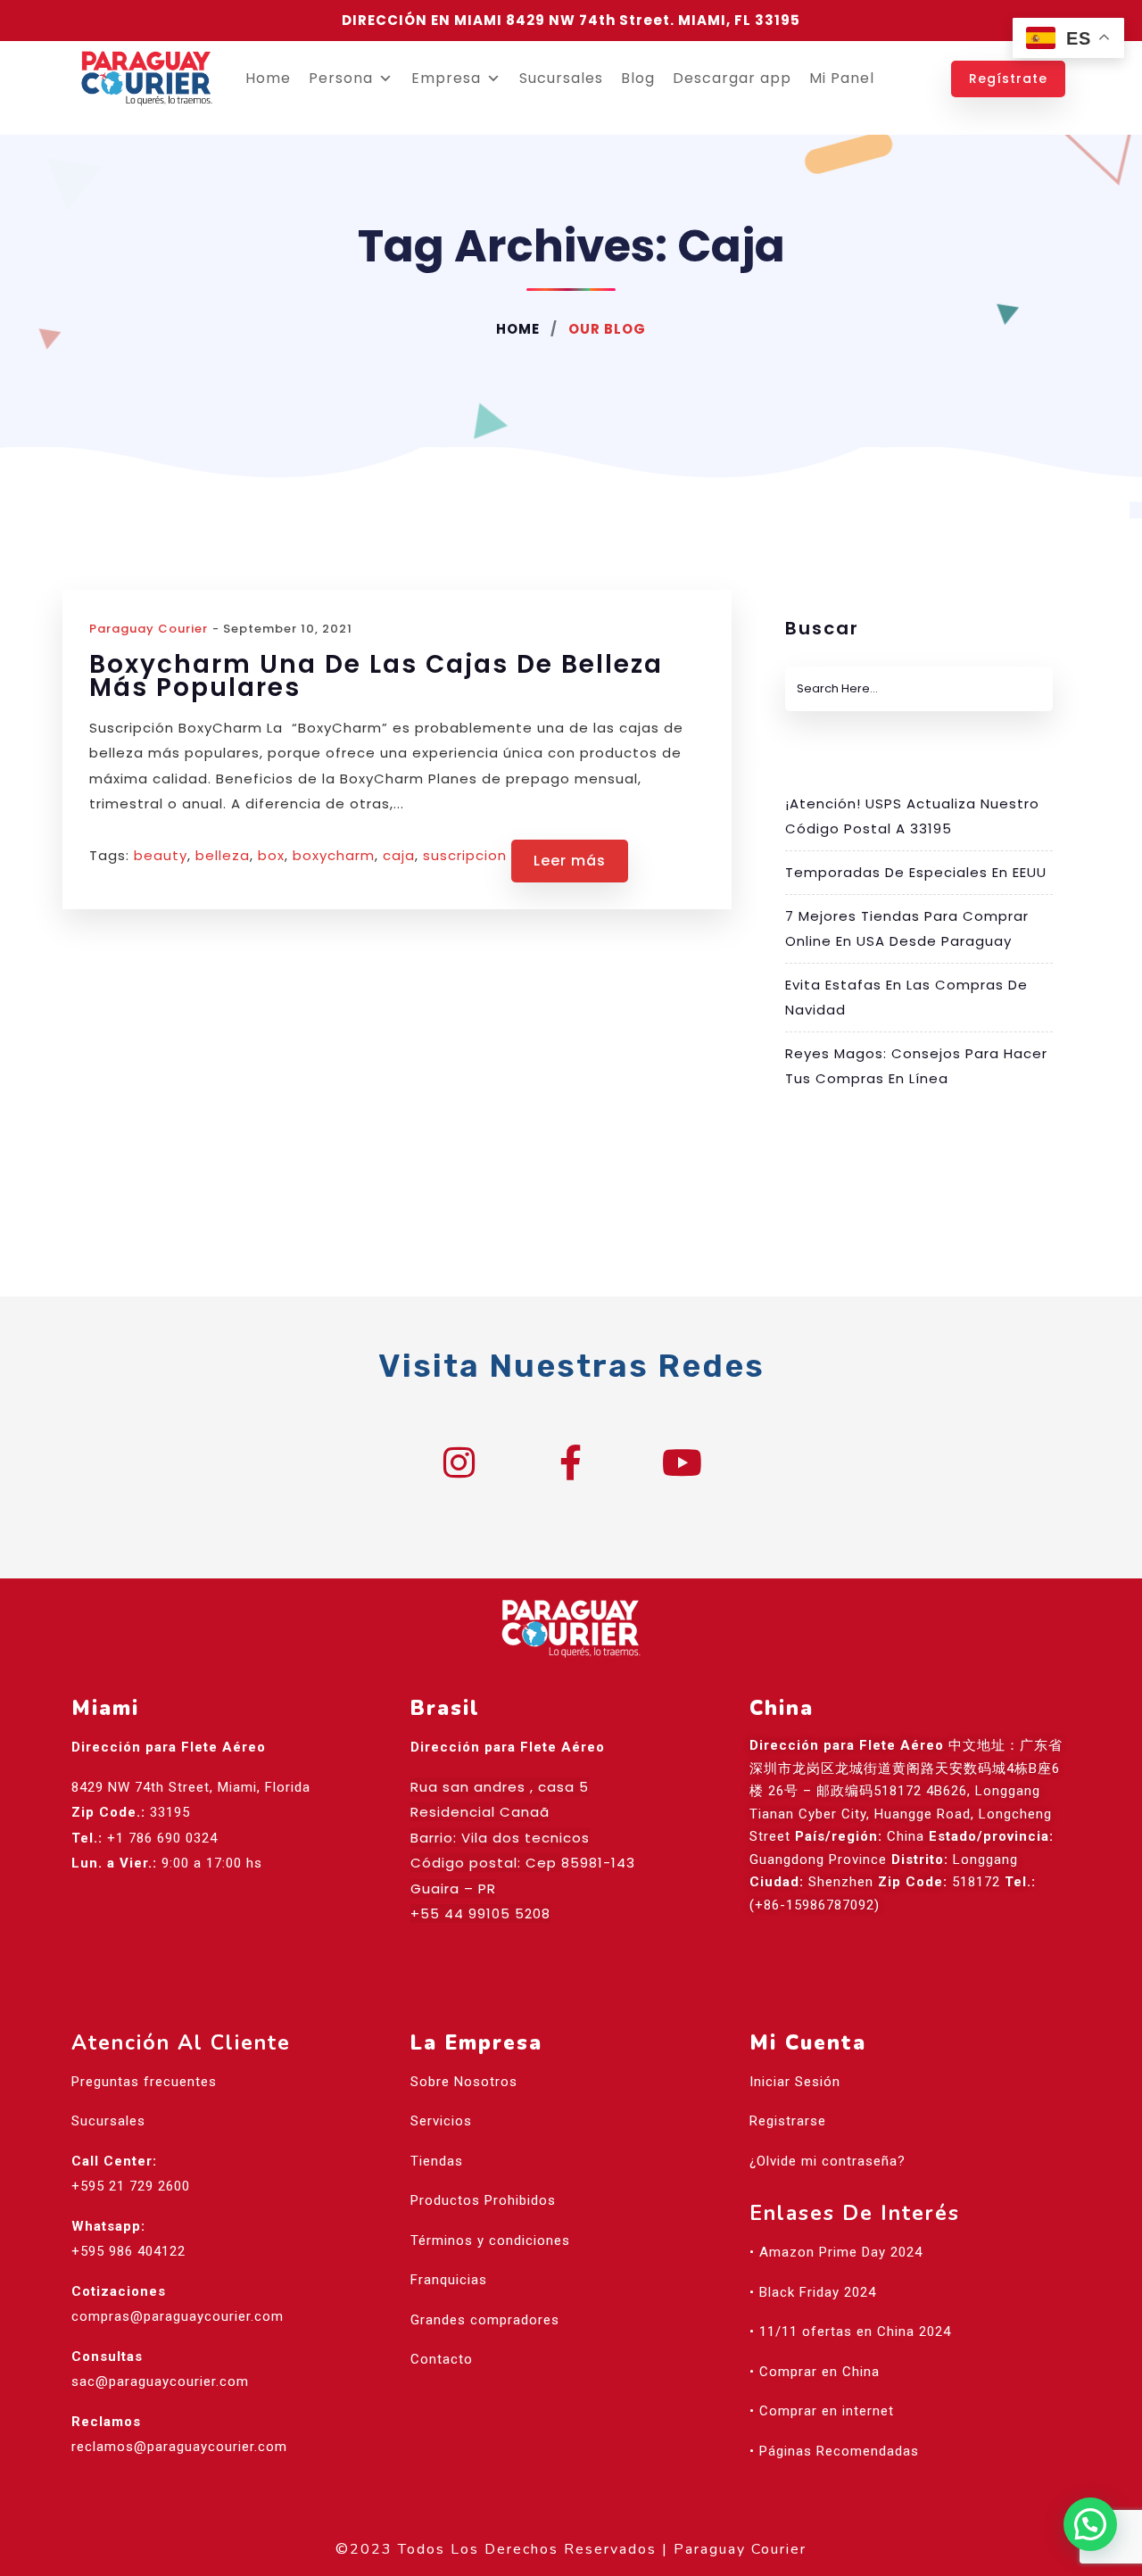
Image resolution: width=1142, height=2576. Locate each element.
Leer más (570, 861)
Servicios (441, 2121)
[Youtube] (683, 1462)
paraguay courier (149, 629)
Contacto (442, 2359)
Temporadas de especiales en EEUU (916, 872)
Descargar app (732, 78)
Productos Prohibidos (483, 2200)
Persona (341, 78)
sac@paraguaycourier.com (160, 2381)
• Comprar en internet (822, 2411)
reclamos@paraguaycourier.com (179, 2447)
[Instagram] (459, 1462)
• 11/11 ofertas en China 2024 (850, 2332)
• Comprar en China (815, 2372)
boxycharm (334, 855)
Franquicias (449, 2280)
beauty (161, 855)
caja (399, 855)
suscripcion (465, 855)
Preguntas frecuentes (144, 2082)
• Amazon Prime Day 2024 (836, 2252)
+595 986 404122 (128, 2251)
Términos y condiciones (490, 2241)
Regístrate (1008, 79)
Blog (638, 78)
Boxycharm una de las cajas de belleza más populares (376, 676)
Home (268, 78)
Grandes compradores (485, 2320)
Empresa (446, 78)
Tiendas (437, 2161)
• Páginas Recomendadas (834, 2451)
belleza (223, 855)
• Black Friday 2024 (813, 2292)
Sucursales (561, 78)
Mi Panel (842, 78)
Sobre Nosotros (464, 2082)
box (271, 855)
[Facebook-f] (571, 1462)
